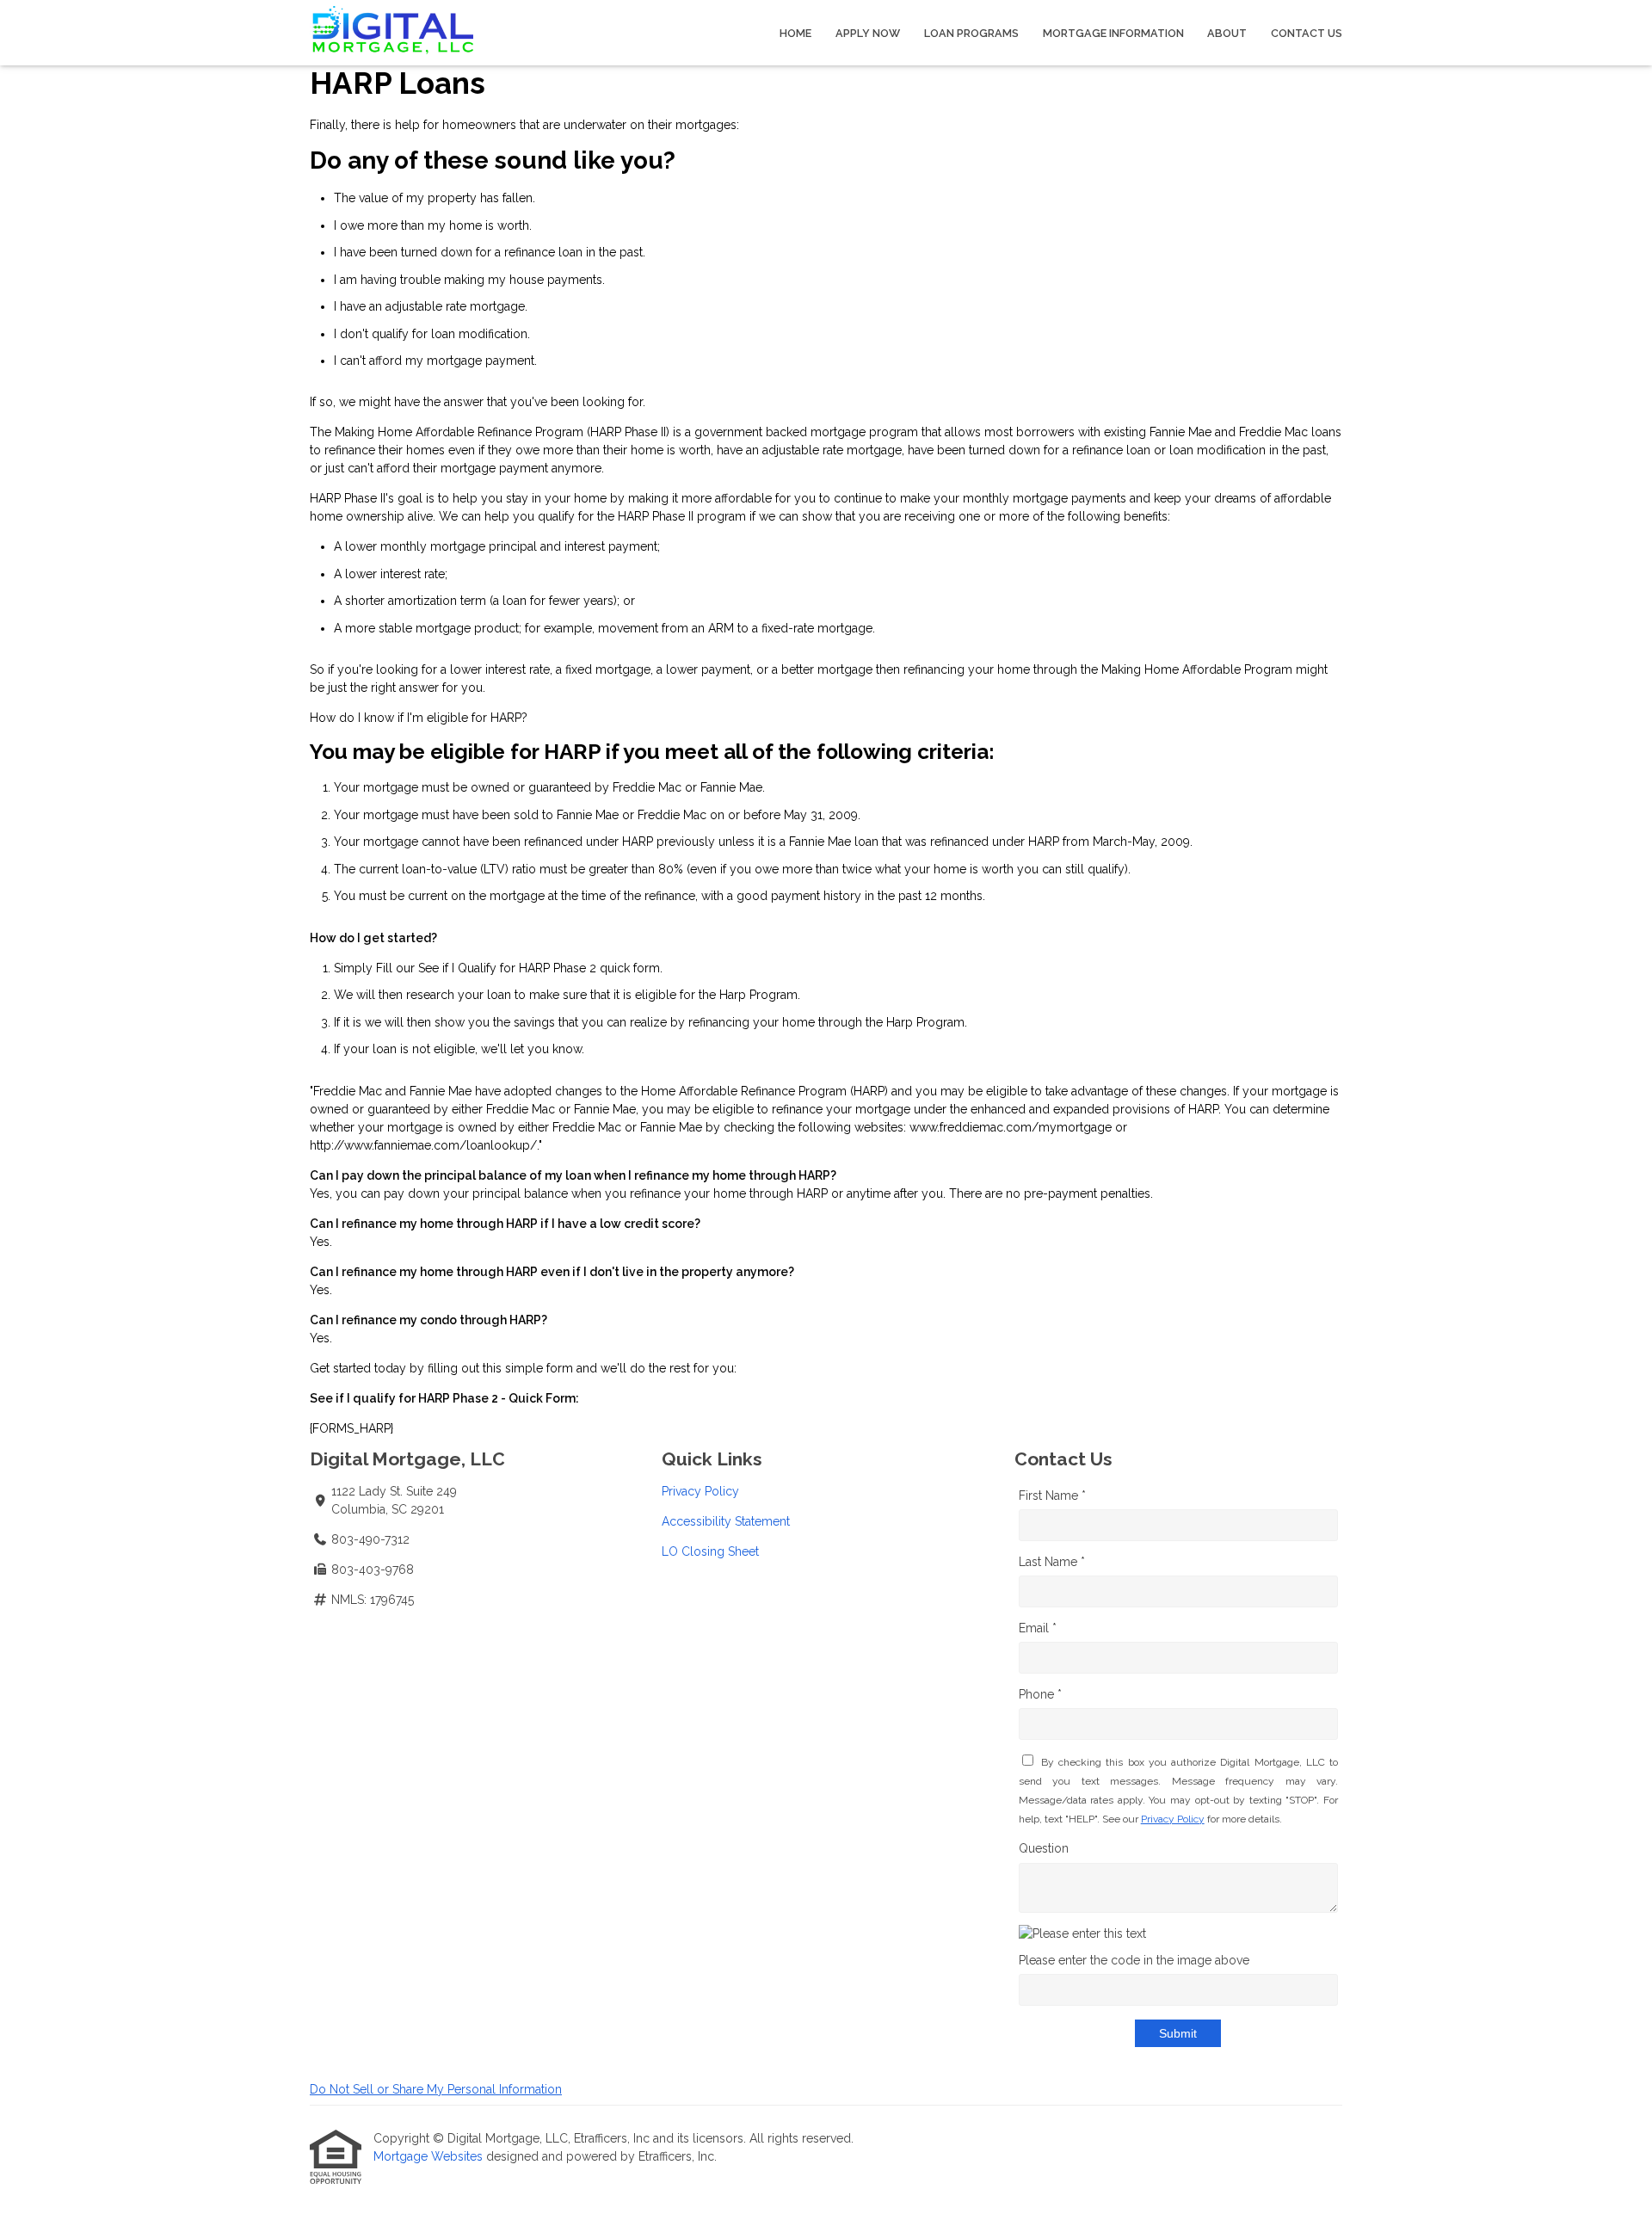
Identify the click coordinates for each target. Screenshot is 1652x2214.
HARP (506, 718)
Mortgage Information (1113, 33)
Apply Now (868, 33)
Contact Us (1307, 33)
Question (1044, 1848)
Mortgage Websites (430, 2156)
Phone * (1040, 1694)
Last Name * (1052, 1562)
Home (795, 33)
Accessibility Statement (726, 1521)
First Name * (1052, 1496)
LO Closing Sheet (710, 1551)
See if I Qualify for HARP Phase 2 (507, 968)
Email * (1038, 1628)
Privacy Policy (700, 1491)
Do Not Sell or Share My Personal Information (436, 2089)
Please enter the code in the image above (1134, 1960)
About (1227, 33)
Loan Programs (971, 33)
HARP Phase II (628, 432)
